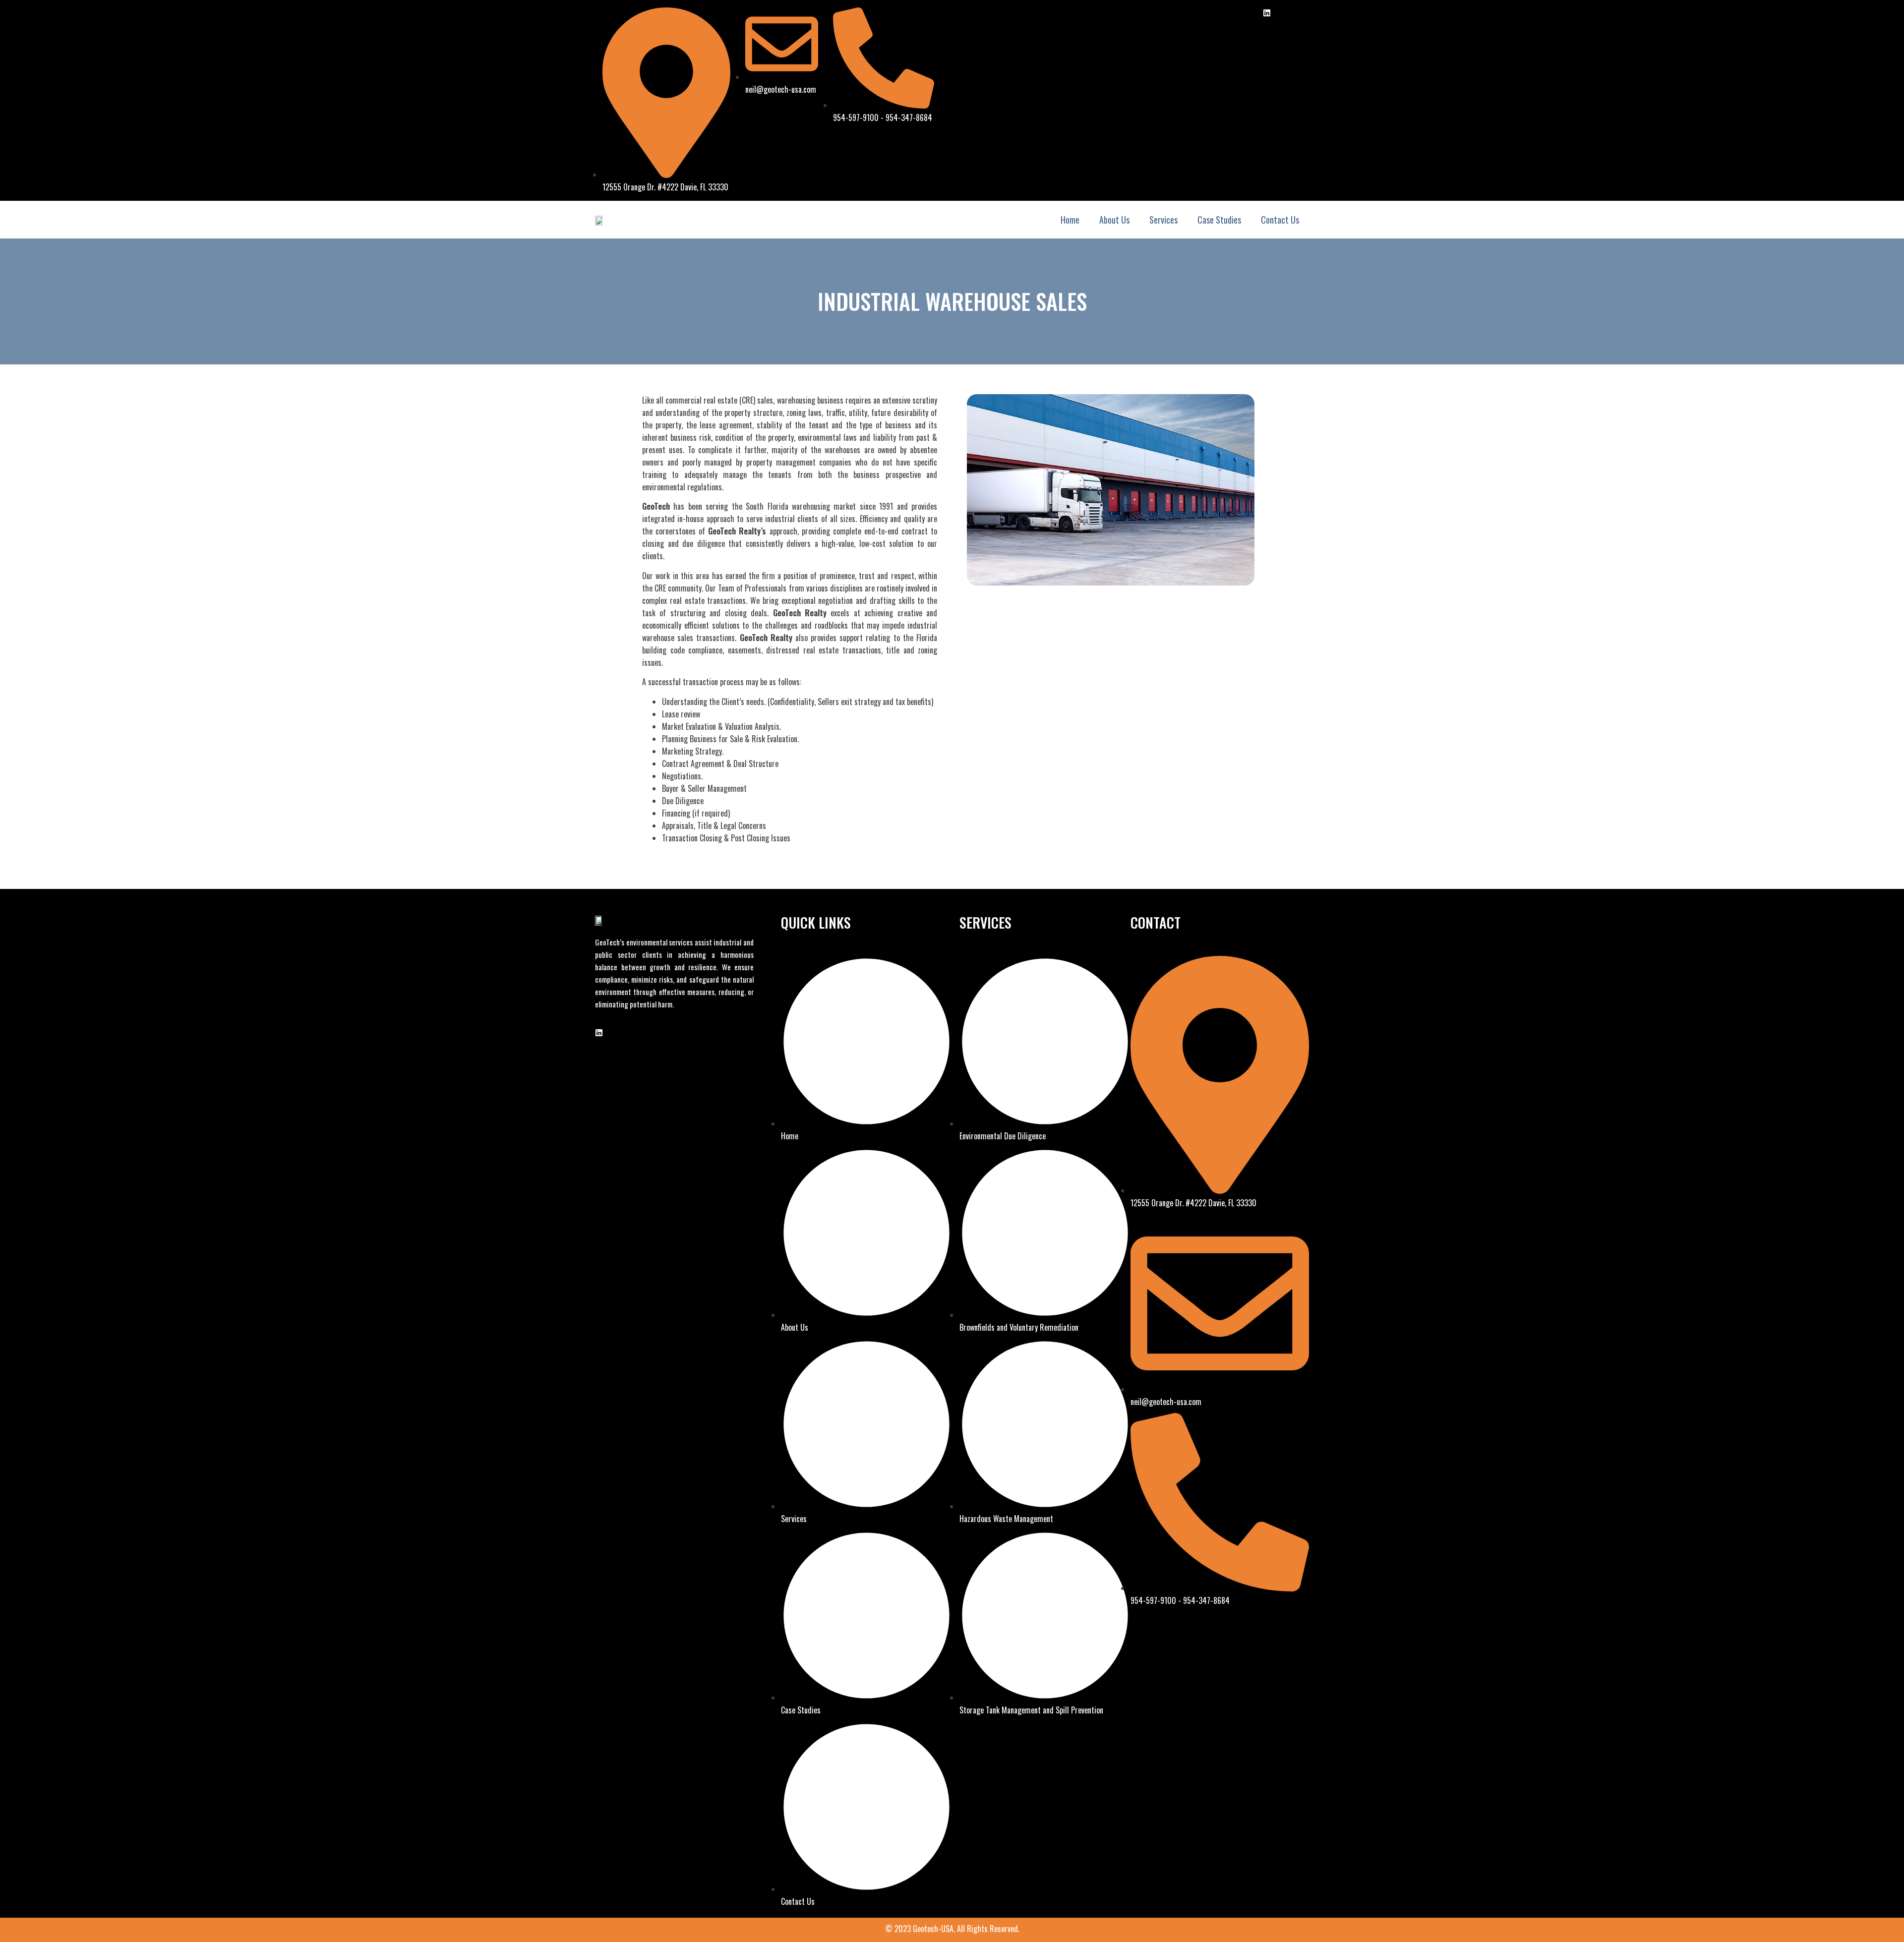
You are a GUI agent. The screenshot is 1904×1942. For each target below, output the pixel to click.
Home (1070, 220)
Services (1163, 220)
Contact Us (1280, 220)
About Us (1114, 220)
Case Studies (1219, 220)
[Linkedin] (1267, 13)
